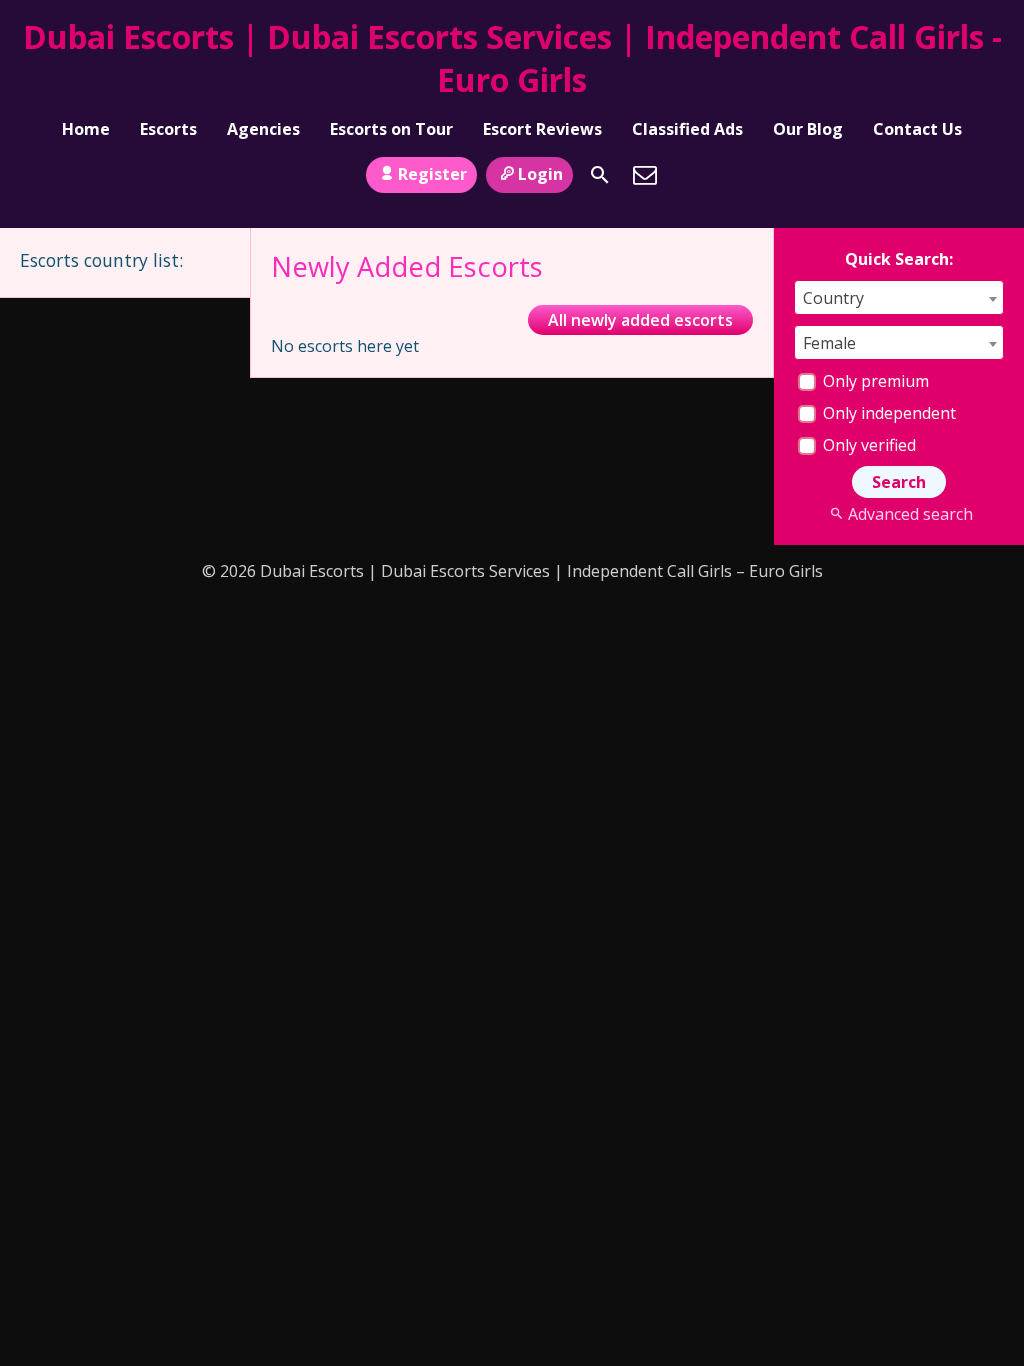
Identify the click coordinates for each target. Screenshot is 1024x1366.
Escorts (168, 129)
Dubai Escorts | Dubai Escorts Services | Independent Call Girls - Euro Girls (512, 58)
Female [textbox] (829, 343)
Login (540, 174)
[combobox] (899, 297)
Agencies (263, 129)
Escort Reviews (542, 129)
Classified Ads (687, 129)
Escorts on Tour (391, 129)
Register (432, 174)
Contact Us (917, 129)
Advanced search (910, 514)
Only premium (874, 381)
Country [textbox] (833, 298)
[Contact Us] (645, 175)
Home (86, 129)
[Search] (600, 175)
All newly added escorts (640, 320)
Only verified (867, 445)
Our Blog (808, 129)
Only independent (887, 413)
